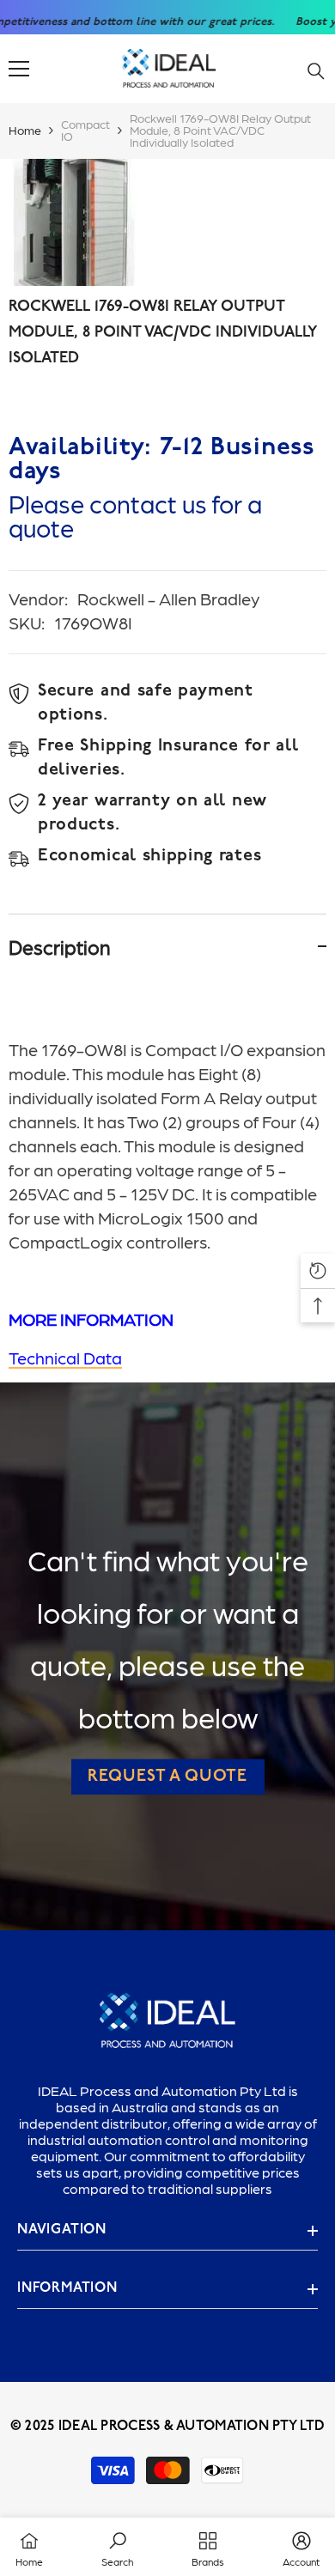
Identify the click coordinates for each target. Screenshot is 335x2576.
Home (25, 130)
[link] (117, 2547)
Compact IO (85, 130)
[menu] (19, 69)
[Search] (316, 71)
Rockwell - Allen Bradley (168, 598)
